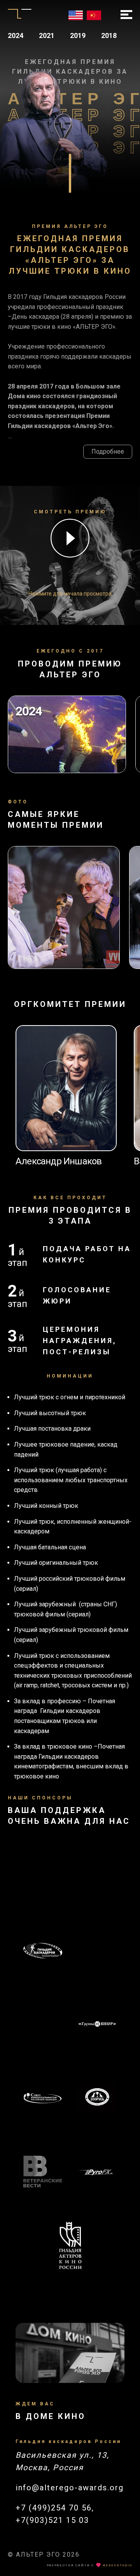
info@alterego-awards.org (70, 2488)
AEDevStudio (118, 2565)
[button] (70, 540)
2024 (16, 35)
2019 (78, 35)
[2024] (67, 771)
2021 (47, 35)
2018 (109, 35)
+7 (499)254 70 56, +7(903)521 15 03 (55, 2514)
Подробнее (108, 451)
